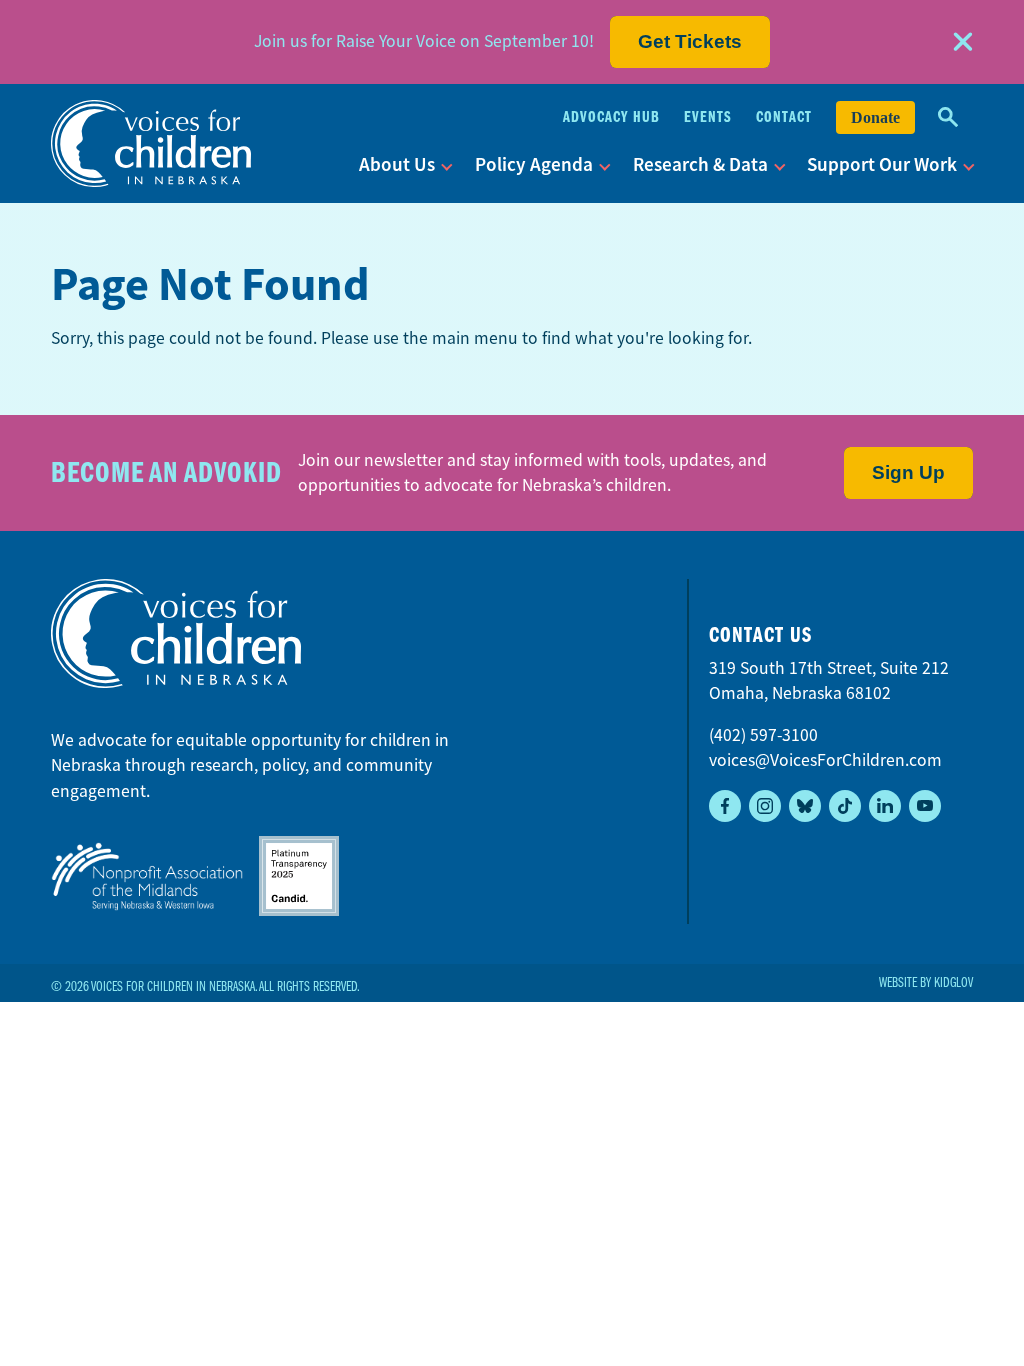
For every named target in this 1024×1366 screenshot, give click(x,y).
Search (948, 117)
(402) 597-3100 (763, 735)
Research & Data (700, 164)
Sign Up (908, 472)
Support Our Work (882, 164)
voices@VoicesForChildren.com (825, 760)
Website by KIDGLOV (926, 983)
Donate (875, 117)
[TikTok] (845, 806)
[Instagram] (765, 806)
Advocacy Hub (611, 117)
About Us (397, 164)
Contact (784, 117)
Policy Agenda (534, 164)
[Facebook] (725, 806)
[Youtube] (925, 806)
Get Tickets (690, 41)
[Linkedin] (885, 806)
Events (708, 117)
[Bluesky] (805, 806)
